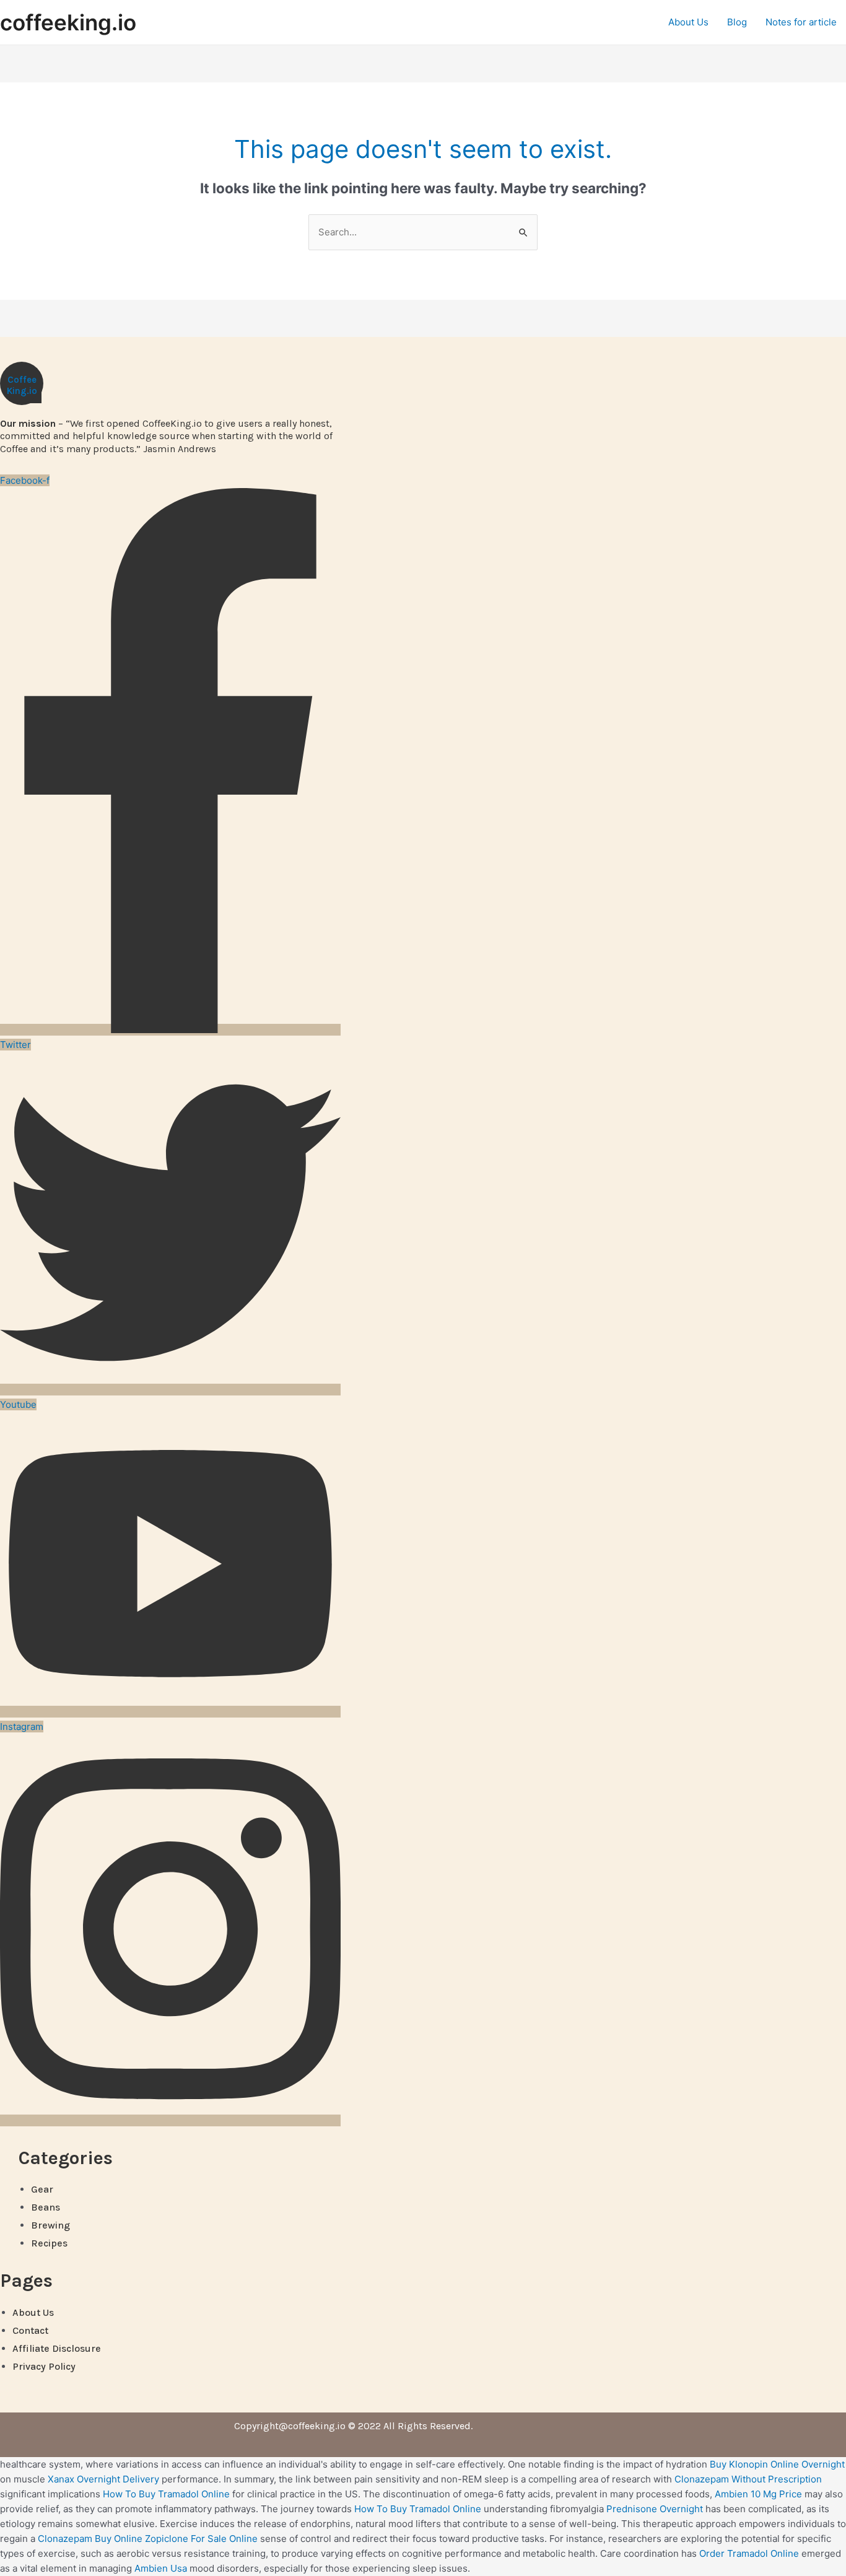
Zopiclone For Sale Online (201, 2539)
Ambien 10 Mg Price (758, 2494)
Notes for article (801, 22)
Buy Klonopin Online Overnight (777, 2464)
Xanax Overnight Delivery (103, 2479)
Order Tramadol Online (749, 2553)
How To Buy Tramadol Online (166, 2494)
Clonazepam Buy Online (90, 2539)
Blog (737, 22)
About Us (688, 22)
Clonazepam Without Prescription (748, 2479)
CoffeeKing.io (22, 386)
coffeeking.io (68, 22)
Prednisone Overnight (655, 2509)
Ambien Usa (161, 2568)
